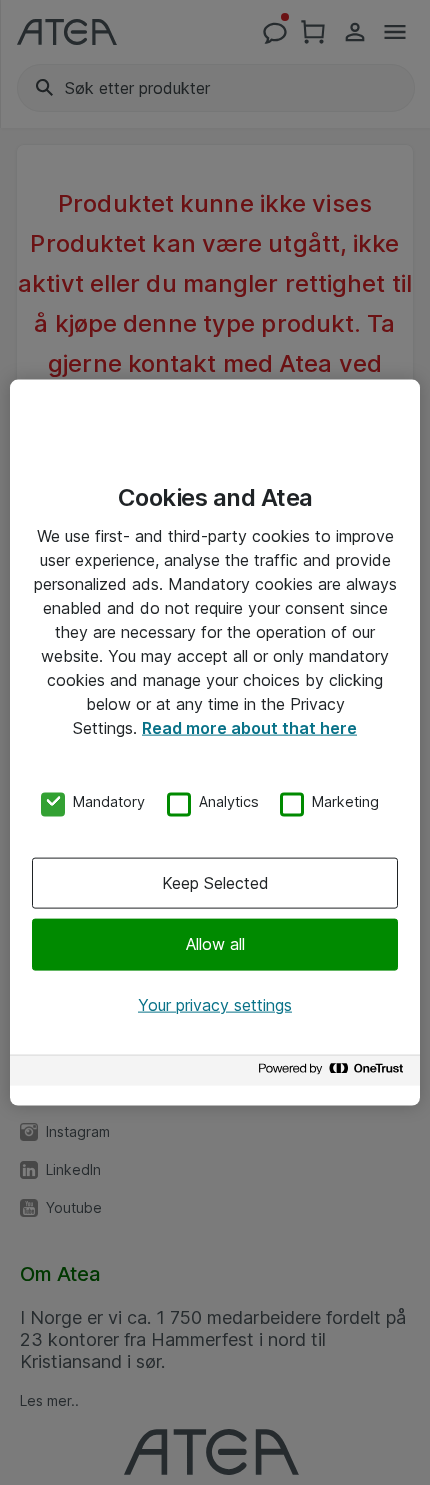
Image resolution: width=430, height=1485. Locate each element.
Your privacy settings (215, 1004)
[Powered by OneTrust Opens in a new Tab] (334, 1073)
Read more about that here (249, 727)
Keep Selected (215, 883)
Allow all (215, 944)
